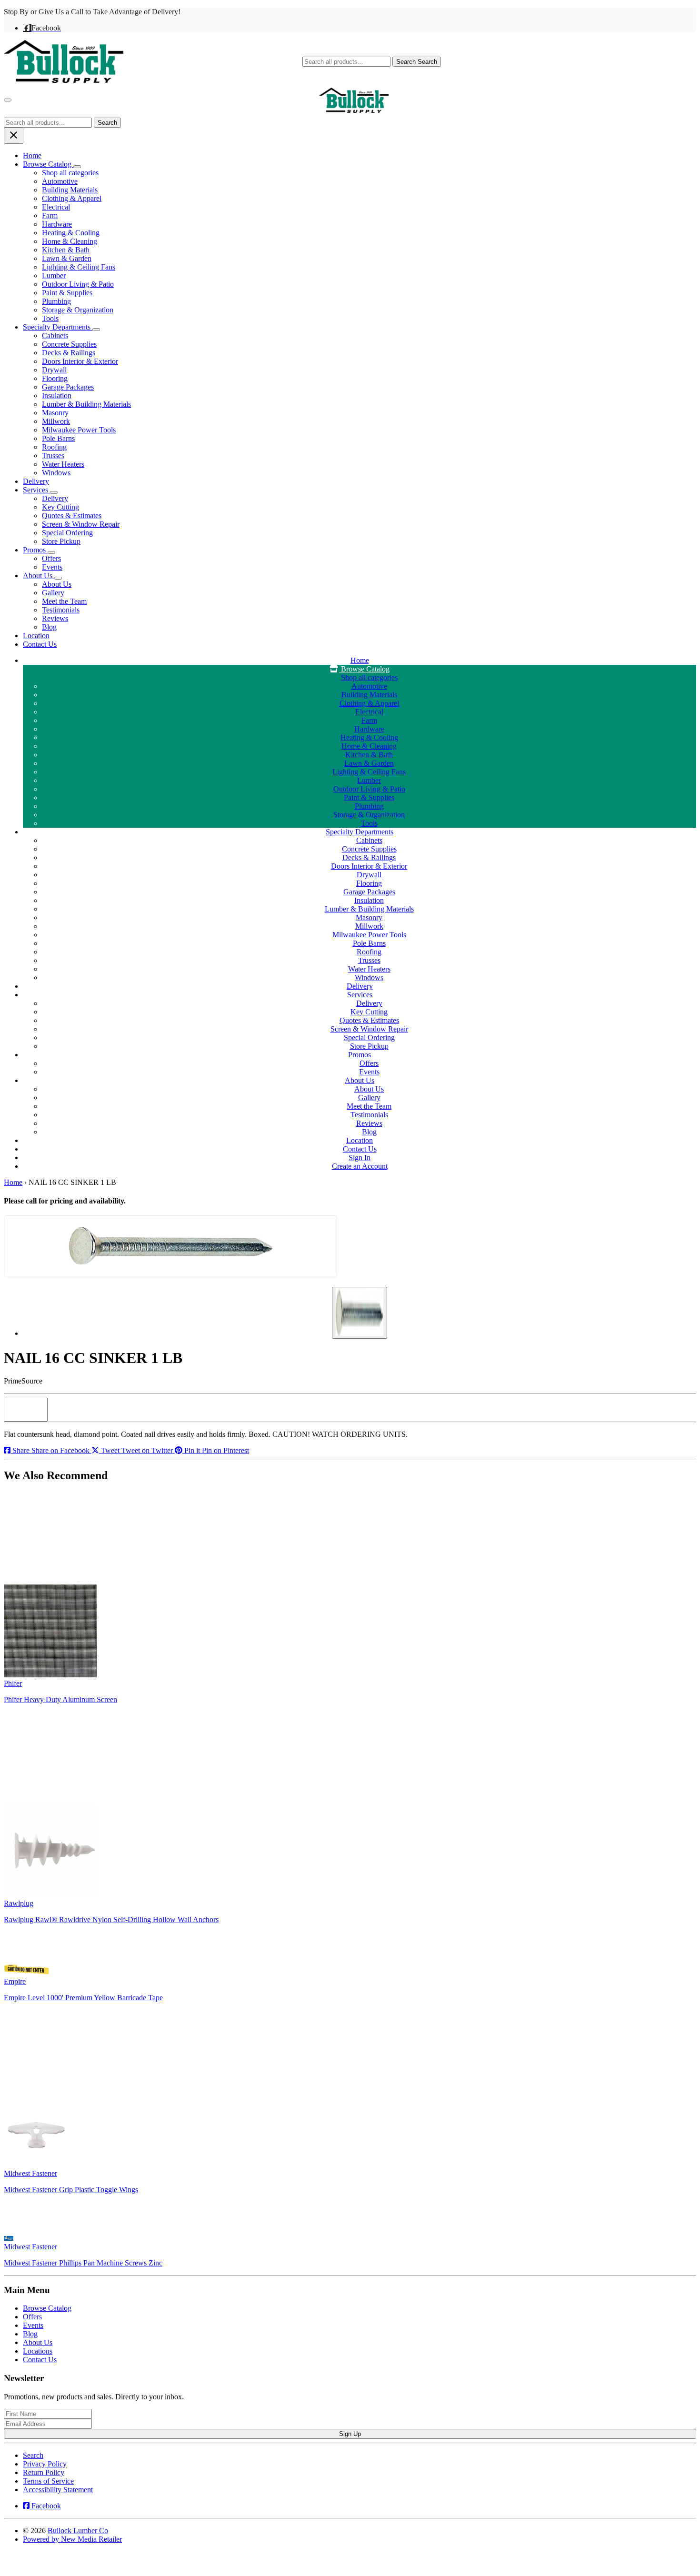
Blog (49, 627)
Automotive (60, 181)
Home (32, 155)
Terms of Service (48, 2481)
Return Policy (44, 2472)
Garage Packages (68, 387)
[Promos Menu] (51, 552)
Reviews (55, 618)
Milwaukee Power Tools (79, 430)
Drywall (54, 370)
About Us (39, 576)
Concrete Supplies (69, 344)
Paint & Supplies (67, 293)
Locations (38, 2351)
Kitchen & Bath (66, 250)
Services (36, 490)
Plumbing (56, 301)
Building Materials (70, 190)
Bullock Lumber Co (78, 2531)
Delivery (36, 481)
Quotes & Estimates (72, 516)
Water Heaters (63, 464)
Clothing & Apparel (72, 198)
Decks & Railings (69, 353)
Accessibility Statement (58, 2490)
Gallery (53, 593)
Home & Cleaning (70, 241)
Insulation (57, 396)
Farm (50, 216)
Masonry (55, 413)
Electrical (56, 207)
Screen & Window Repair (81, 524)
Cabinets (55, 336)
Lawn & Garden (67, 258)
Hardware (57, 224)
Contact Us (40, 644)
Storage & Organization (78, 310)
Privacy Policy (45, 2464)
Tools (50, 318)
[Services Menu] (54, 492)
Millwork (56, 421)
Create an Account (360, 1166)
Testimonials (61, 610)
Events (52, 567)
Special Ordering (67, 533)
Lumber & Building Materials (86, 404)
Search (417, 62)
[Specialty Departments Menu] (96, 330)
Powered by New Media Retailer (72, 2539)
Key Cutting (60, 507)
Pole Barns (58, 438)
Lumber (54, 276)
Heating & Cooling (71, 233)
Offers (51, 558)
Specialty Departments (58, 327)
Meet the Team (64, 601)
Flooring (55, 378)
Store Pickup (61, 541)
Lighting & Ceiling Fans (79, 267)
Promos (35, 550)
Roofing (54, 447)
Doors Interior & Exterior (80, 361)
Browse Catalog (48, 164)
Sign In (360, 1158)
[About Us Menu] (58, 578)
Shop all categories (70, 173)
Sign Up (350, 2434)
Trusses (53, 456)
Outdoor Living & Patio (78, 284)
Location (36, 636)
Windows (56, 473)
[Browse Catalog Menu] (77, 167)
